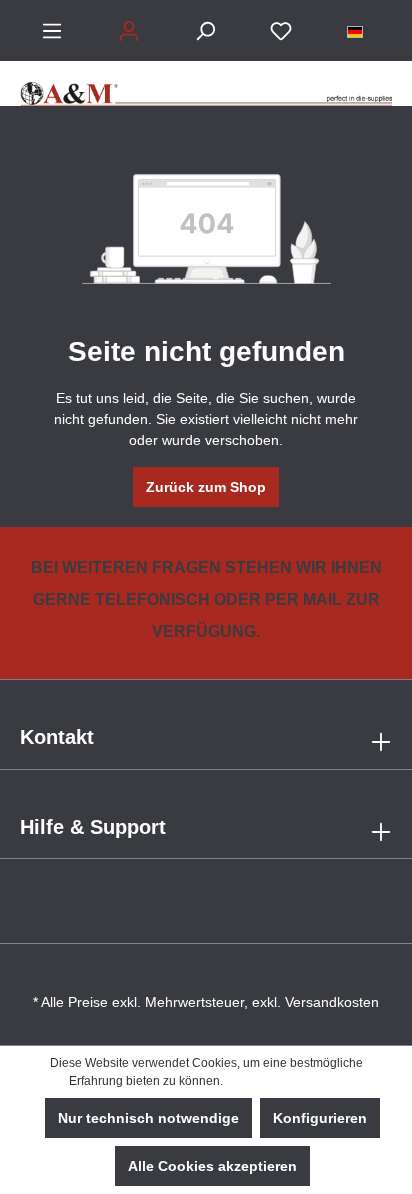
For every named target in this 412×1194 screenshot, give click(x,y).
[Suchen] (205, 31)
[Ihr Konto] (129, 31)
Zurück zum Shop (206, 487)
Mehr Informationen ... (285, 1081)
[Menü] (52, 31)
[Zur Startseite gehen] (206, 83)
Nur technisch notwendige (148, 1118)
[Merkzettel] (281, 31)
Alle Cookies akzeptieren (212, 1166)
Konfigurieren (320, 1118)
